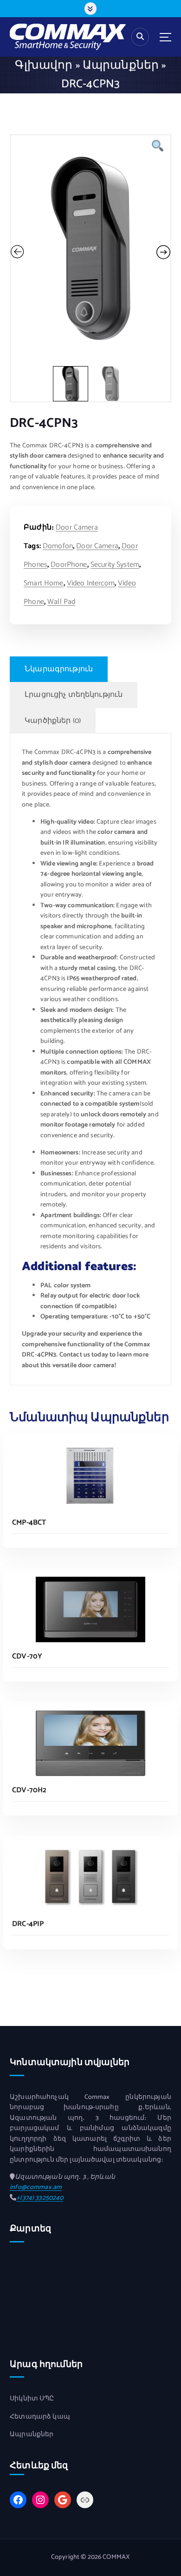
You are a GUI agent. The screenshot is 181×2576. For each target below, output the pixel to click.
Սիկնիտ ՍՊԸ (32, 2399)
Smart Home (43, 583)
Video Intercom (91, 583)
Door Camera (77, 528)
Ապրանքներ (121, 66)
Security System (115, 565)
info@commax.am (36, 2187)
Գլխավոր (44, 66)
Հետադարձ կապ (40, 2417)
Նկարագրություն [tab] (59, 669)
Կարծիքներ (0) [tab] (53, 721)
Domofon (58, 546)
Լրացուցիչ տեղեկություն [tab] (74, 695)
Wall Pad (61, 602)
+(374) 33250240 (40, 2198)
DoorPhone (69, 565)
